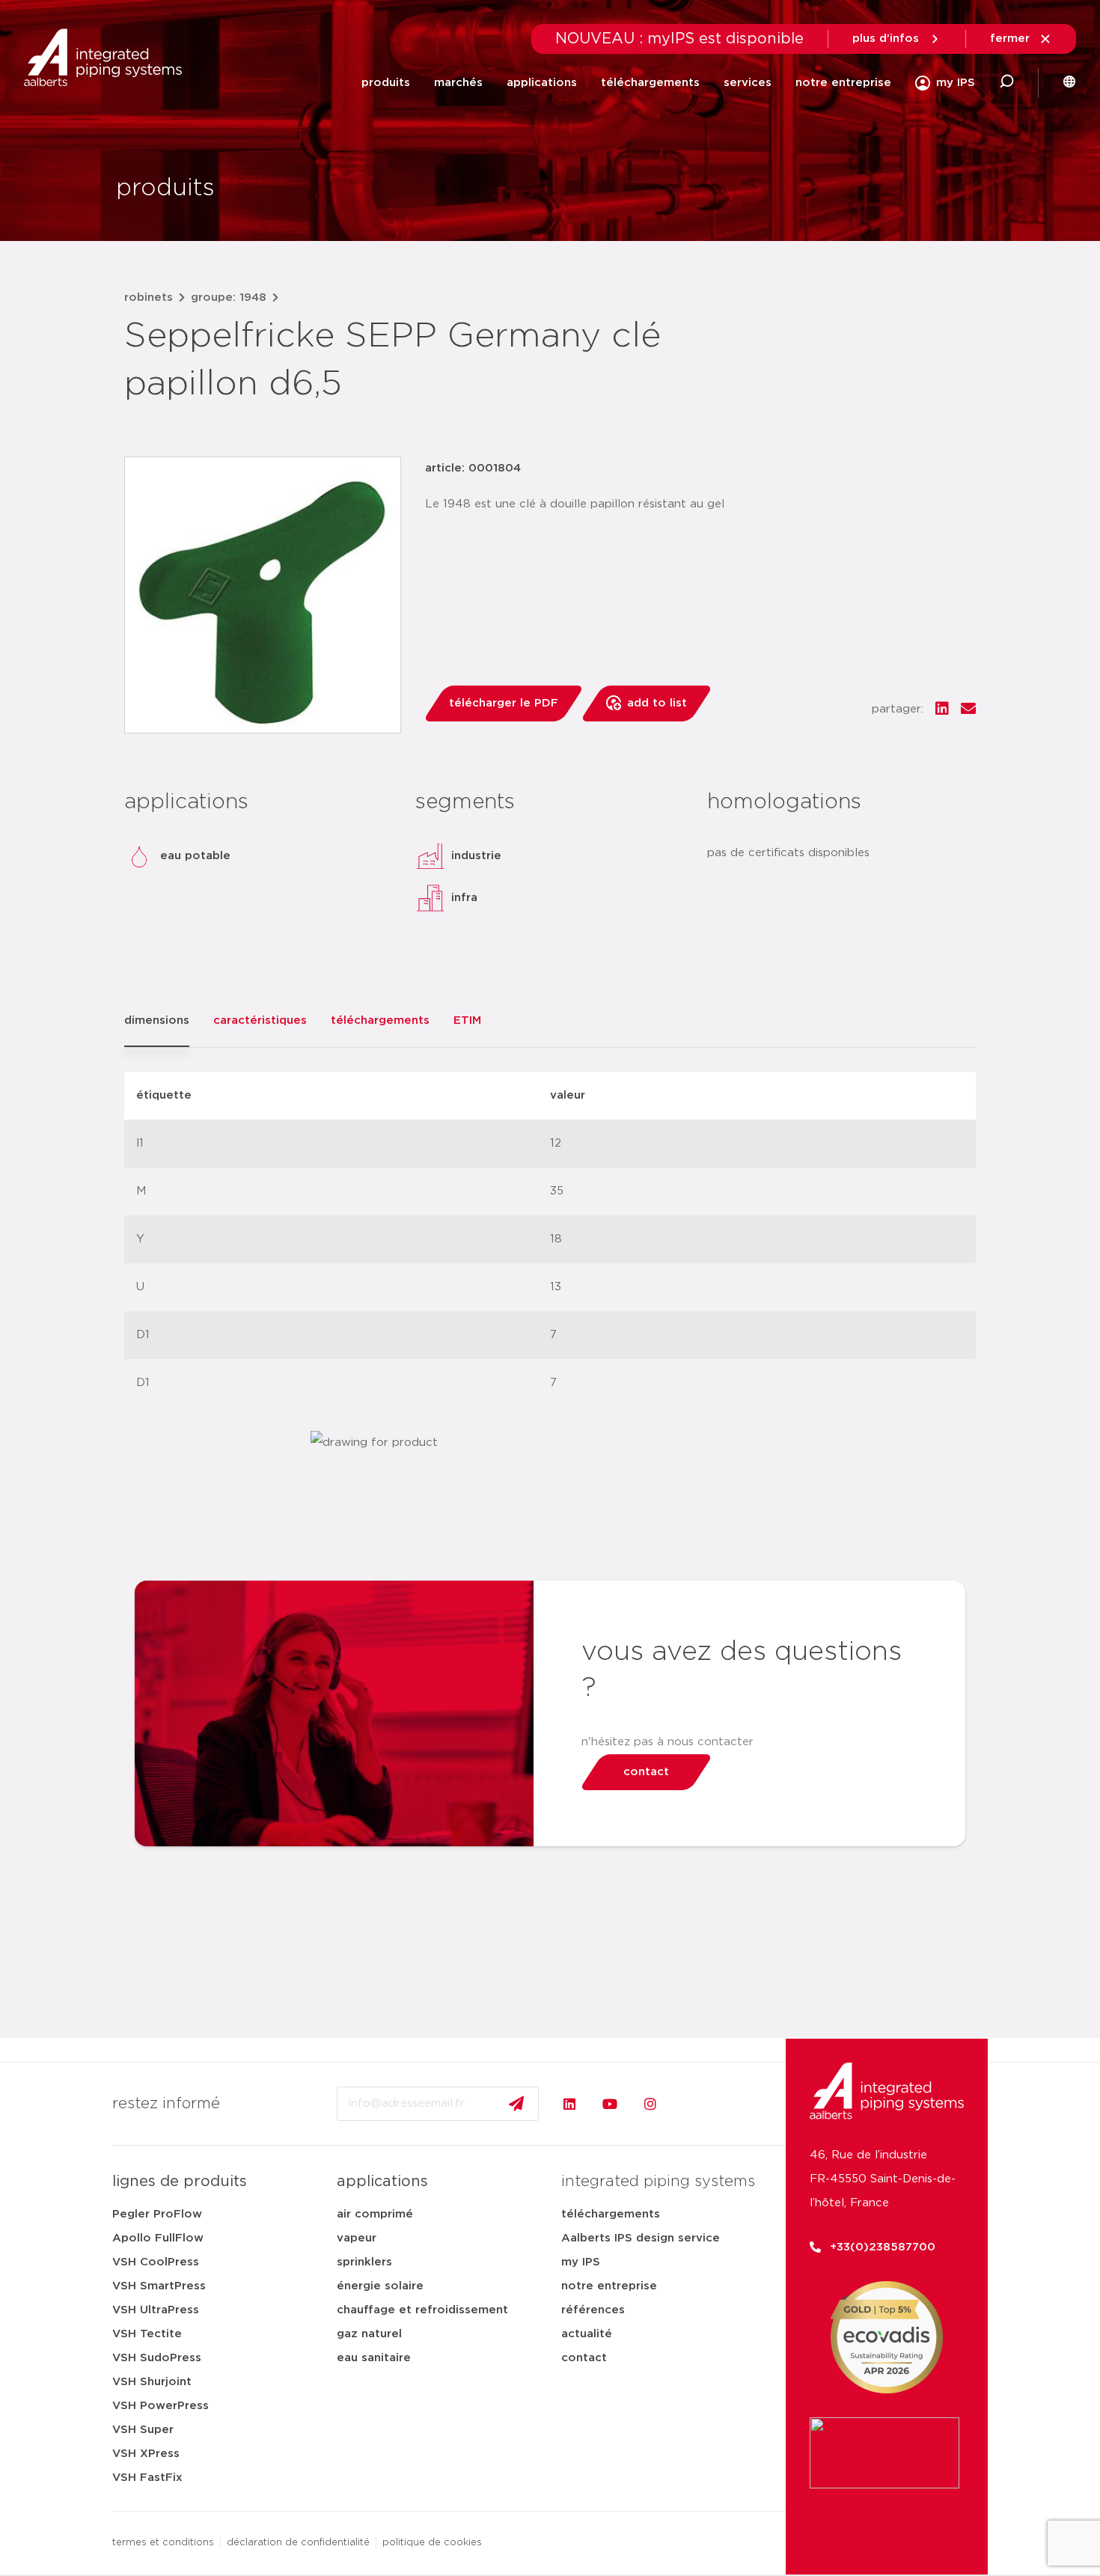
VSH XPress (146, 2454)
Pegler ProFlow (157, 2214)
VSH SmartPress (159, 2286)
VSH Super (143, 2430)
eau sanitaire (374, 2358)
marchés (458, 83)
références (593, 2310)
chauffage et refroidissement (422, 2310)
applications (542, 83)
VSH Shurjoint (152, 2382)
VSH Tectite (147, 2334)
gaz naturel (369, 2334)
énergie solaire (380, 2286)
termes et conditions (163, 2543)
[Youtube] (610, 2104)
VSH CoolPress (156, 2262)
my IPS (581, 2262)
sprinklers (364, 2262)
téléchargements (650, 83)
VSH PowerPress (161, 2406)
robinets (149, 297)
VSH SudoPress (157, 2358)
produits (386, 83)
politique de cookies (432, 2543)
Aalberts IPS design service (641, 2238)
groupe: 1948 (229, 297)
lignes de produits (180, 2182)
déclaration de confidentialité (298, 2543)
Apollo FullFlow (158, 2238)
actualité (587, 2334)
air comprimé (375, 2214)
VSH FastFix (147, 2478)
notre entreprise (843, 83)
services (748, 83)
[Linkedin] (569, 2104)
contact (584, 2358)
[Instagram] (650, 2104)
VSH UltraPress (156, 2310)
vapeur (357, 2238)
